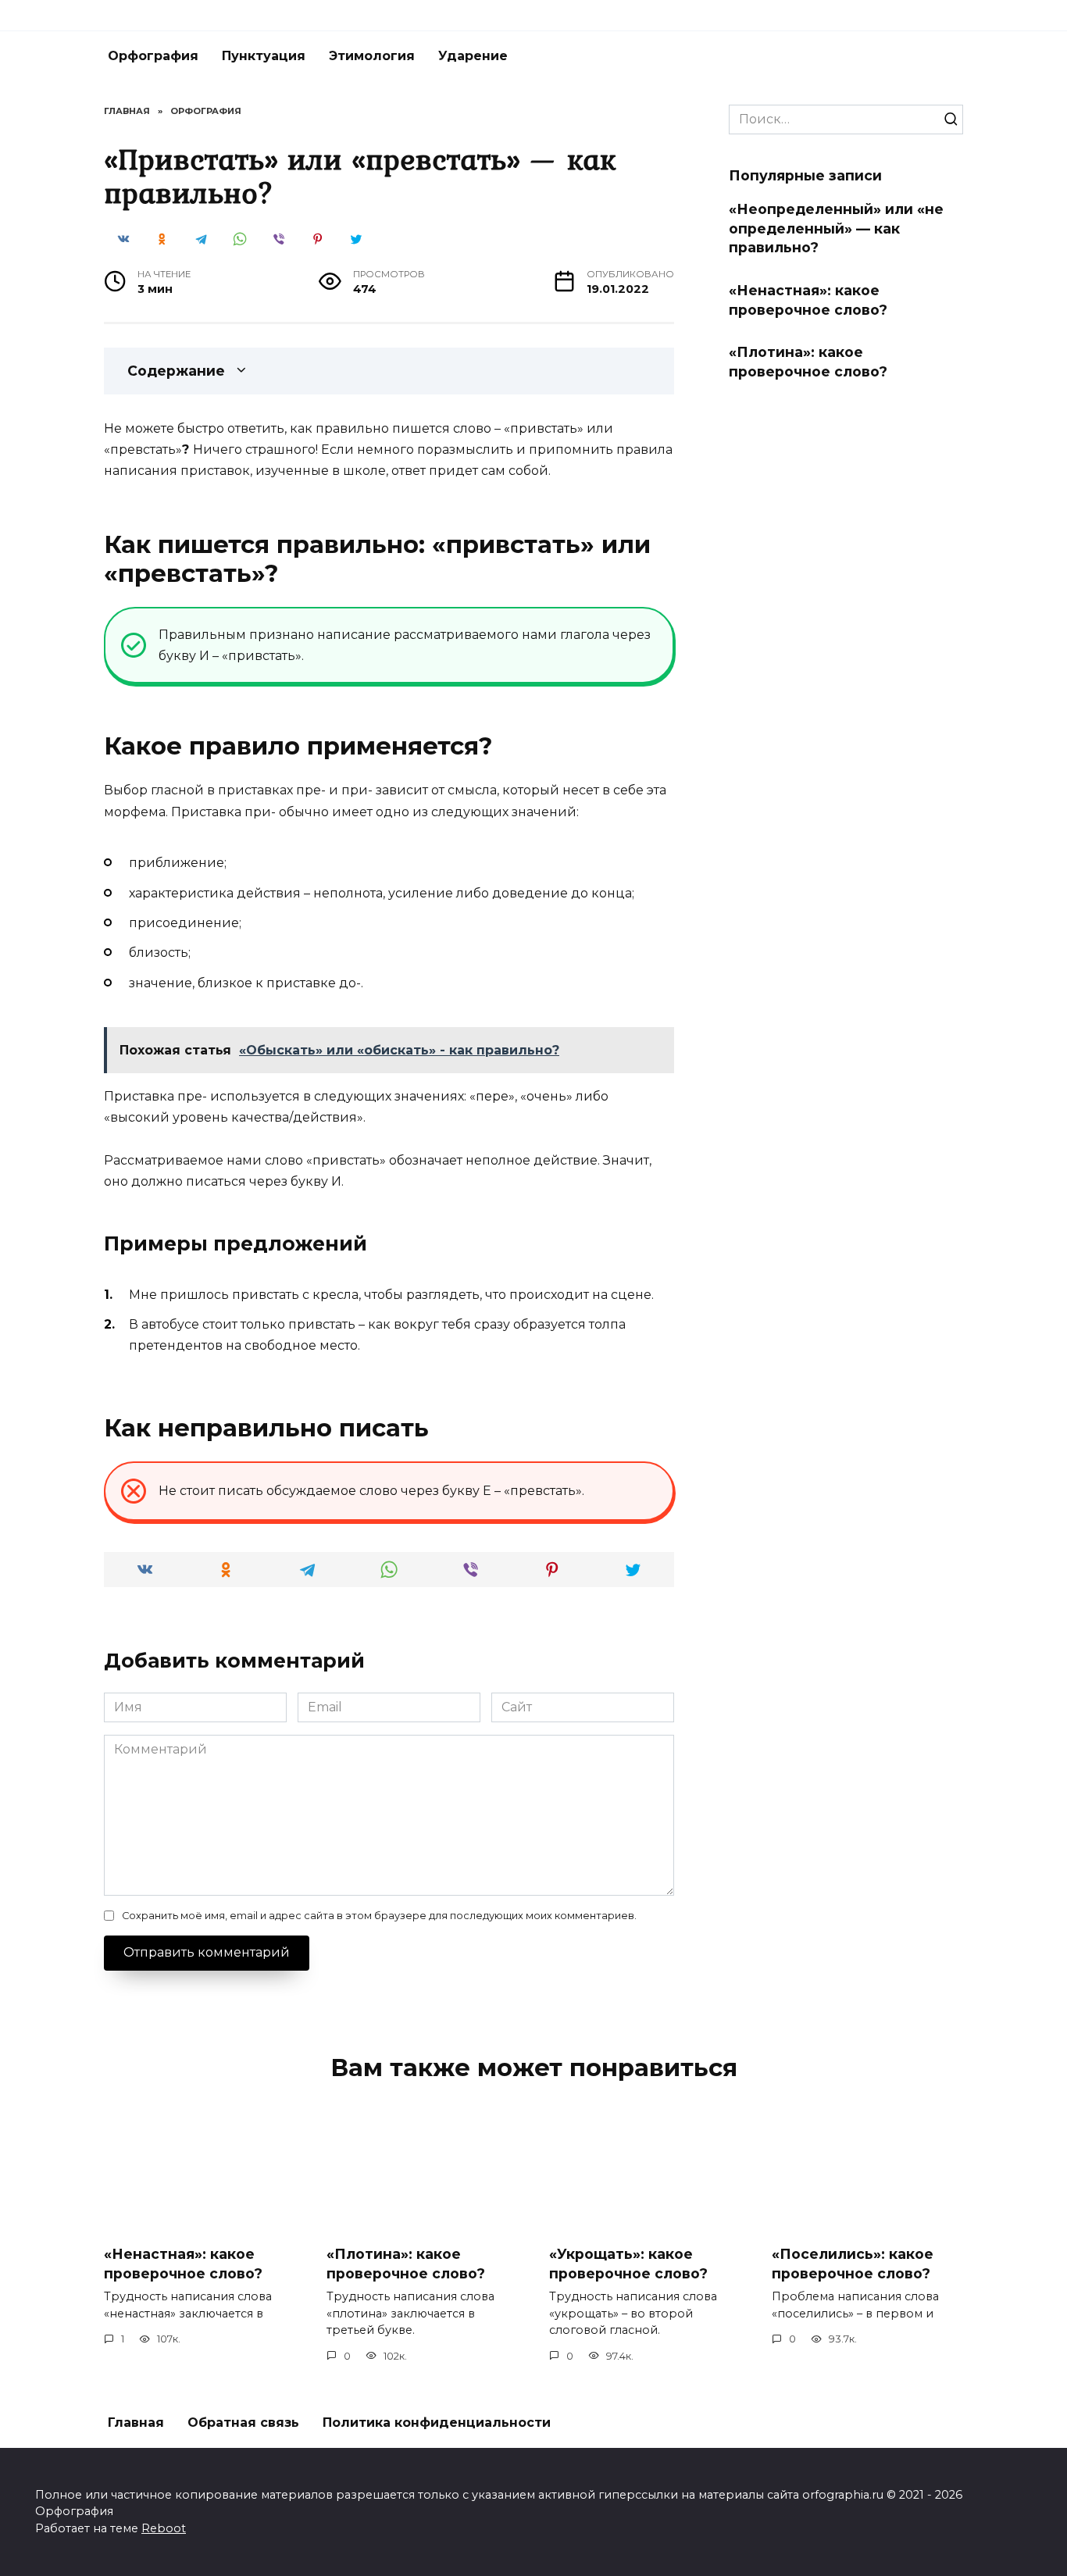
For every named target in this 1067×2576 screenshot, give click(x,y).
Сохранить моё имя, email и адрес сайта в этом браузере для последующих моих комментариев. (379, 1916)
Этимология (372, 56)
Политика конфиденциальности (437, 2423)
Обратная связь (243, 2423)
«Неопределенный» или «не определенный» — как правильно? (836, 228)
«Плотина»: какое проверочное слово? (808, 362)
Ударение (473, 56)
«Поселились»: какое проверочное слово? (853, 2264)
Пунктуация (264, 56)
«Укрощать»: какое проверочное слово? (628, 2264)
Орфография (153, 56)
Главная (136, 2423)
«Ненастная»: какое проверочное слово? (808, 300)
